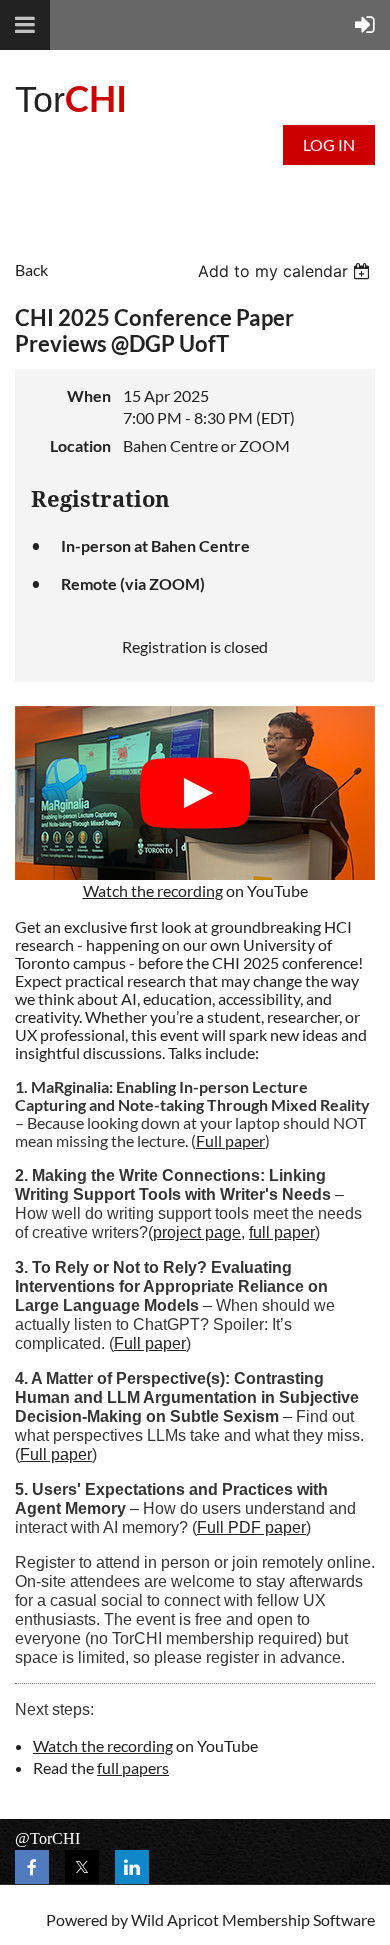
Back (31, 269)
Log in (329, 144)
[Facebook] (32, 1867)
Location (80, 445)
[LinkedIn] (132, 1867)
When (89, 395)
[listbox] (286, 271)
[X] (82, 1867)
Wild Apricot (175, 1919)
